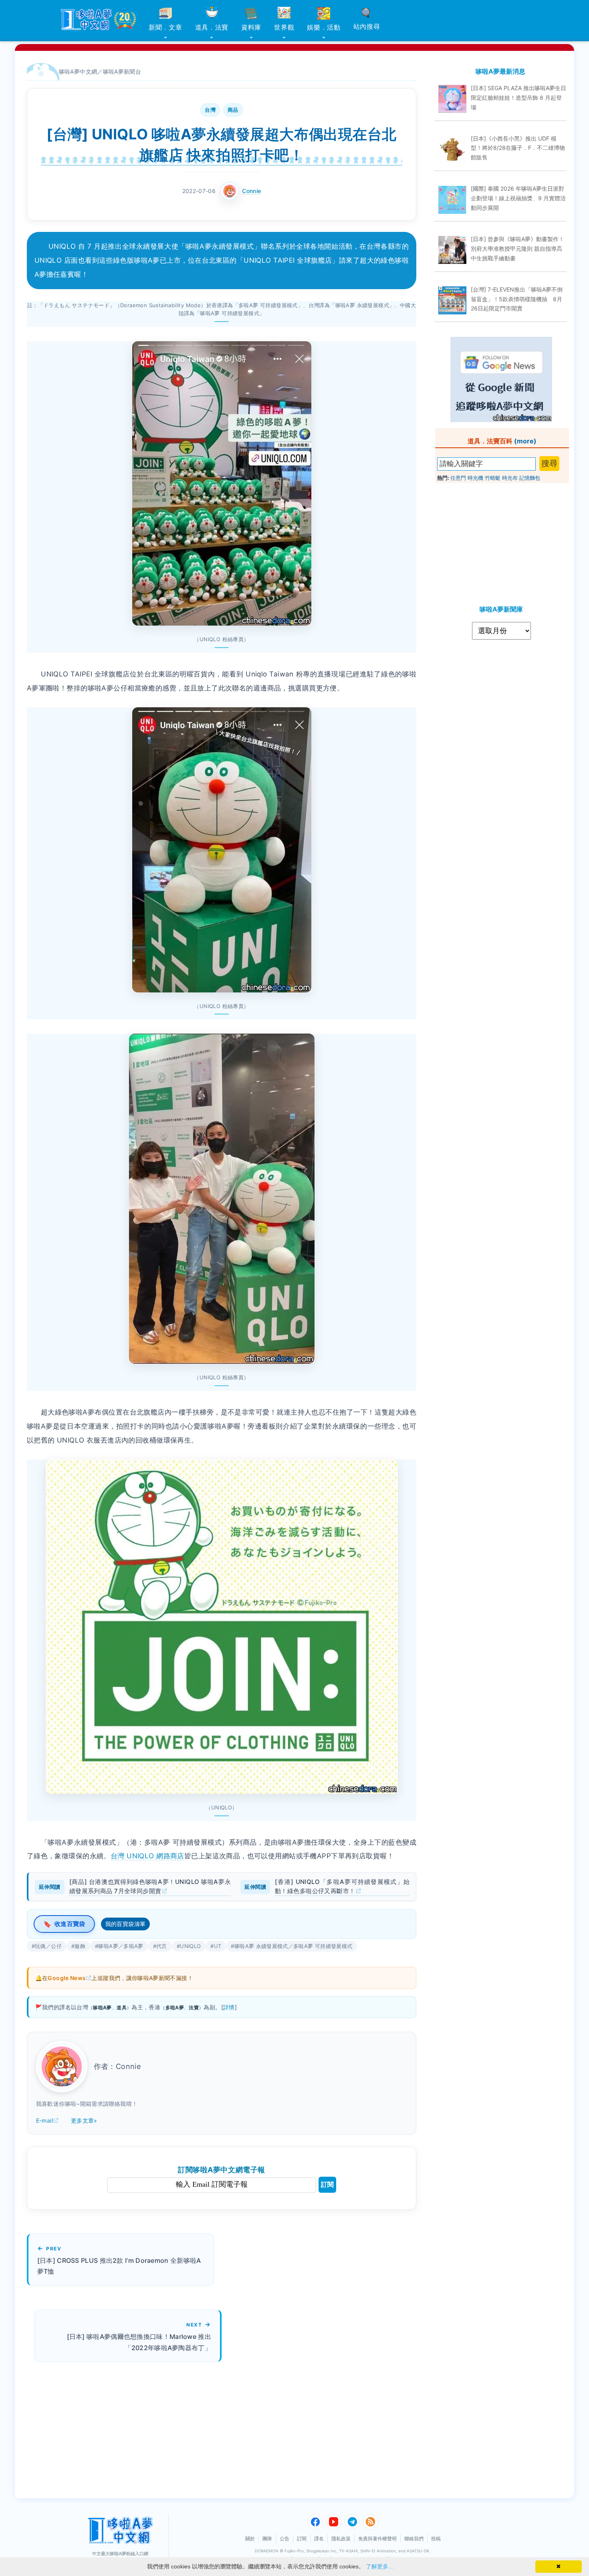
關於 (250, 2539)
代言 (162, 1946)
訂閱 (327, 2185)
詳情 (229, 2007)
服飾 (80, 1946)
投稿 (436, 2539)
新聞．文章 (165, 27)
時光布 (510, 478)
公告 (284, 2539)
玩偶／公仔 (48, 1946)
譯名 (319, 2539)
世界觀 (284, 27)
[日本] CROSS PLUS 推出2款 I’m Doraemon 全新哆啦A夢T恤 (119, 2266)
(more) (525, 441)
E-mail (44, 2120)
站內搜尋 (367, 26)
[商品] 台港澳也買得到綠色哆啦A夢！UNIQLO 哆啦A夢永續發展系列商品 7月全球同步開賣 (150, 1886)
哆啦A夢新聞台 (122, 71)
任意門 (458, 478)
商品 (233, 110)
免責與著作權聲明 (377, 2539)
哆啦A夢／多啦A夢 (121, 1946)
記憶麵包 (530, 478)
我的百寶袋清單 (126, 1924)
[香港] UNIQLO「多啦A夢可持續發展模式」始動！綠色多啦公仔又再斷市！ (342, 1886)
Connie (251, 191)
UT (218, 1946)
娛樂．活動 (324, 27)
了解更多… (380, 2566)
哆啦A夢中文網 (78, 71)
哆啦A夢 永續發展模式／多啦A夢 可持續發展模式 (293, 1946)
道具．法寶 (212, 27)
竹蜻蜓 (493, 478)
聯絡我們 (414, 2539)
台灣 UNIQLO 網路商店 (147, 1856)
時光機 (475, 478)
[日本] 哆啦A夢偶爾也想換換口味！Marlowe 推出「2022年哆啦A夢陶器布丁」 (139, 2342)
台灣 (210, 110)
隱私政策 (341, 2539)
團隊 (267, 2539)
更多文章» (84, 2120)
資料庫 (251, 27)
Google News (67, 1978)
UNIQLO (190, 1946)
